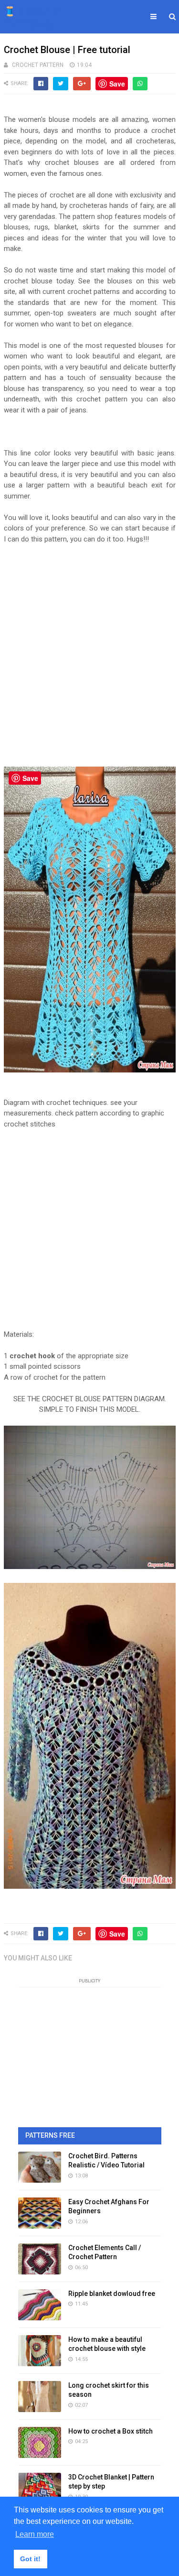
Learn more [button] (35, 2534)
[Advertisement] (89, 655)
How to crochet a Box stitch (111, 2431)
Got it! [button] (30, 2559)
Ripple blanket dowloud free (112, 2294)
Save (117, 84)
